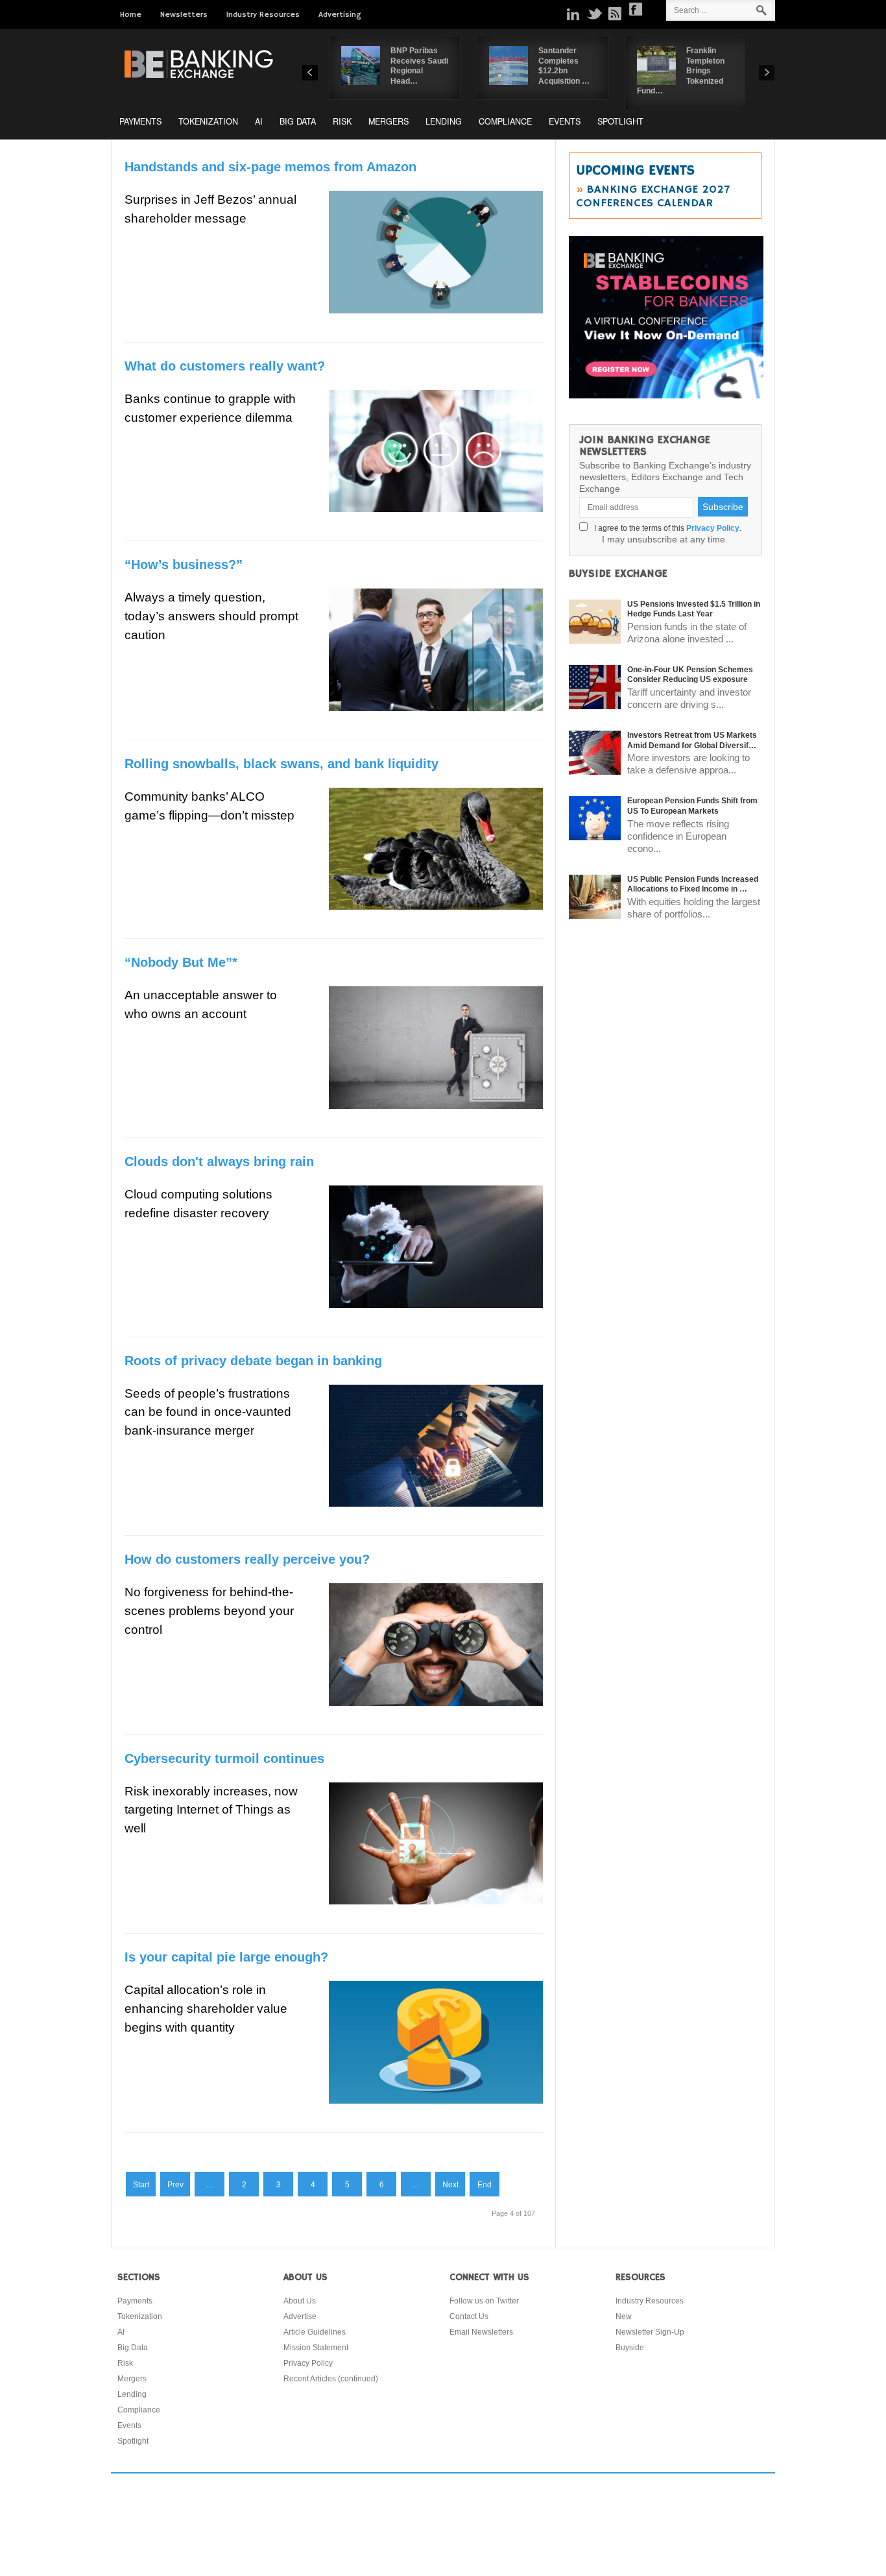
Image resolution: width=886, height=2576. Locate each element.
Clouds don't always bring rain (219, 1161)
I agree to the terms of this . (666, 528)
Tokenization (208, 121)
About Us (300, 2301)
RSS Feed (615, 14)
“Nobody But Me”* (181, 962)
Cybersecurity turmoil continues (224, 1758)
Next (450, 2185)
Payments (140, 121)
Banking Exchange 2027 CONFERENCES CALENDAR (653, 196)
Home (131, 15)
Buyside (630, 2348)
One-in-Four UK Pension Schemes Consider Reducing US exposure (690, 675)
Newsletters (184, 15)
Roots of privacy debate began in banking (253, 1361)
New (624, 2316)
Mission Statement (316, 2348)
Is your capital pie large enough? (226, 1957)
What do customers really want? (225, 366)
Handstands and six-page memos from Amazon (270, 167)
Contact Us (469, 2316)
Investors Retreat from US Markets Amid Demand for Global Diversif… (692, 740)
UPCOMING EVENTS (635, 171)
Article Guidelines (315, 2332)
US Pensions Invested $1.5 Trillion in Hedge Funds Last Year (694, 609)
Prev (175, 2185)
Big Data (298, 121)
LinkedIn (573, 14)
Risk (342, 121)
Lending (444, 121)
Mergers (389, 121)
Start (141, 2185)
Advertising (340, 15)
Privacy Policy (713, 528)
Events (565, 121)
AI (259, 121)
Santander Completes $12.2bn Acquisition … (564, 66)
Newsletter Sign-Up (650, 2332)
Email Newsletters (481, 2332)
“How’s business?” (184, 565)
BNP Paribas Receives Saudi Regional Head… (419, 66)
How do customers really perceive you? (247, 1559)
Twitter (594, 14)
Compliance (505, 121)
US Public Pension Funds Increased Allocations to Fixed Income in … (693, 884)
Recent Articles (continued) (331, 2379)
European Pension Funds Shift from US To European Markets (692, 806)
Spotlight (620, 121)
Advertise (300, 2316)
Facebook (636, 9)
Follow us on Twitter (484, 2301)
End (485, 2185)
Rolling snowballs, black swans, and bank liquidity (281, 764)
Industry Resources (263, 15)
